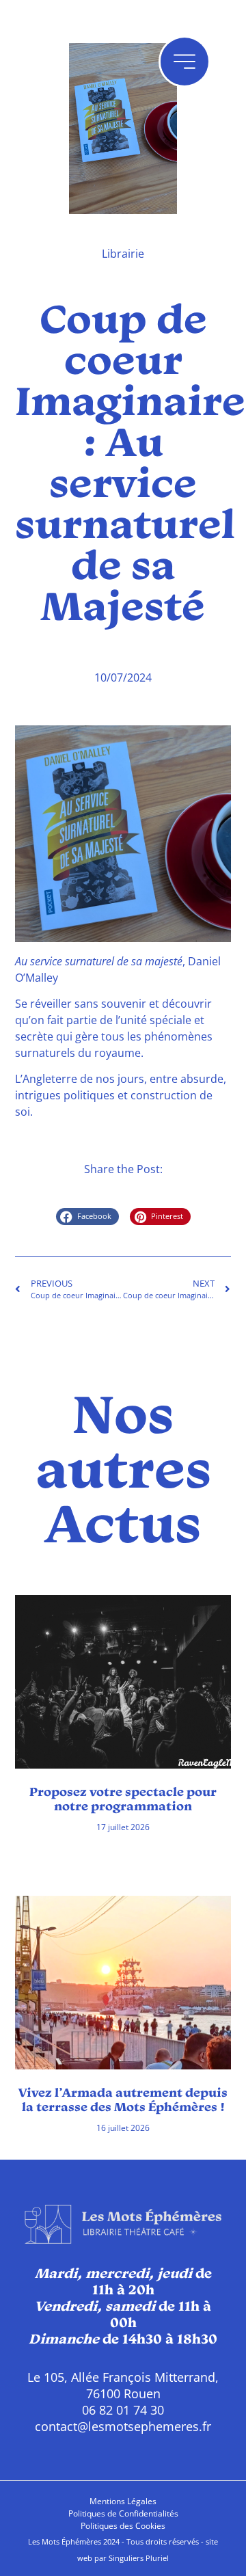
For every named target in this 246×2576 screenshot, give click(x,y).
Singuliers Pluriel (139, 2558)
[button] (87, 1217)
